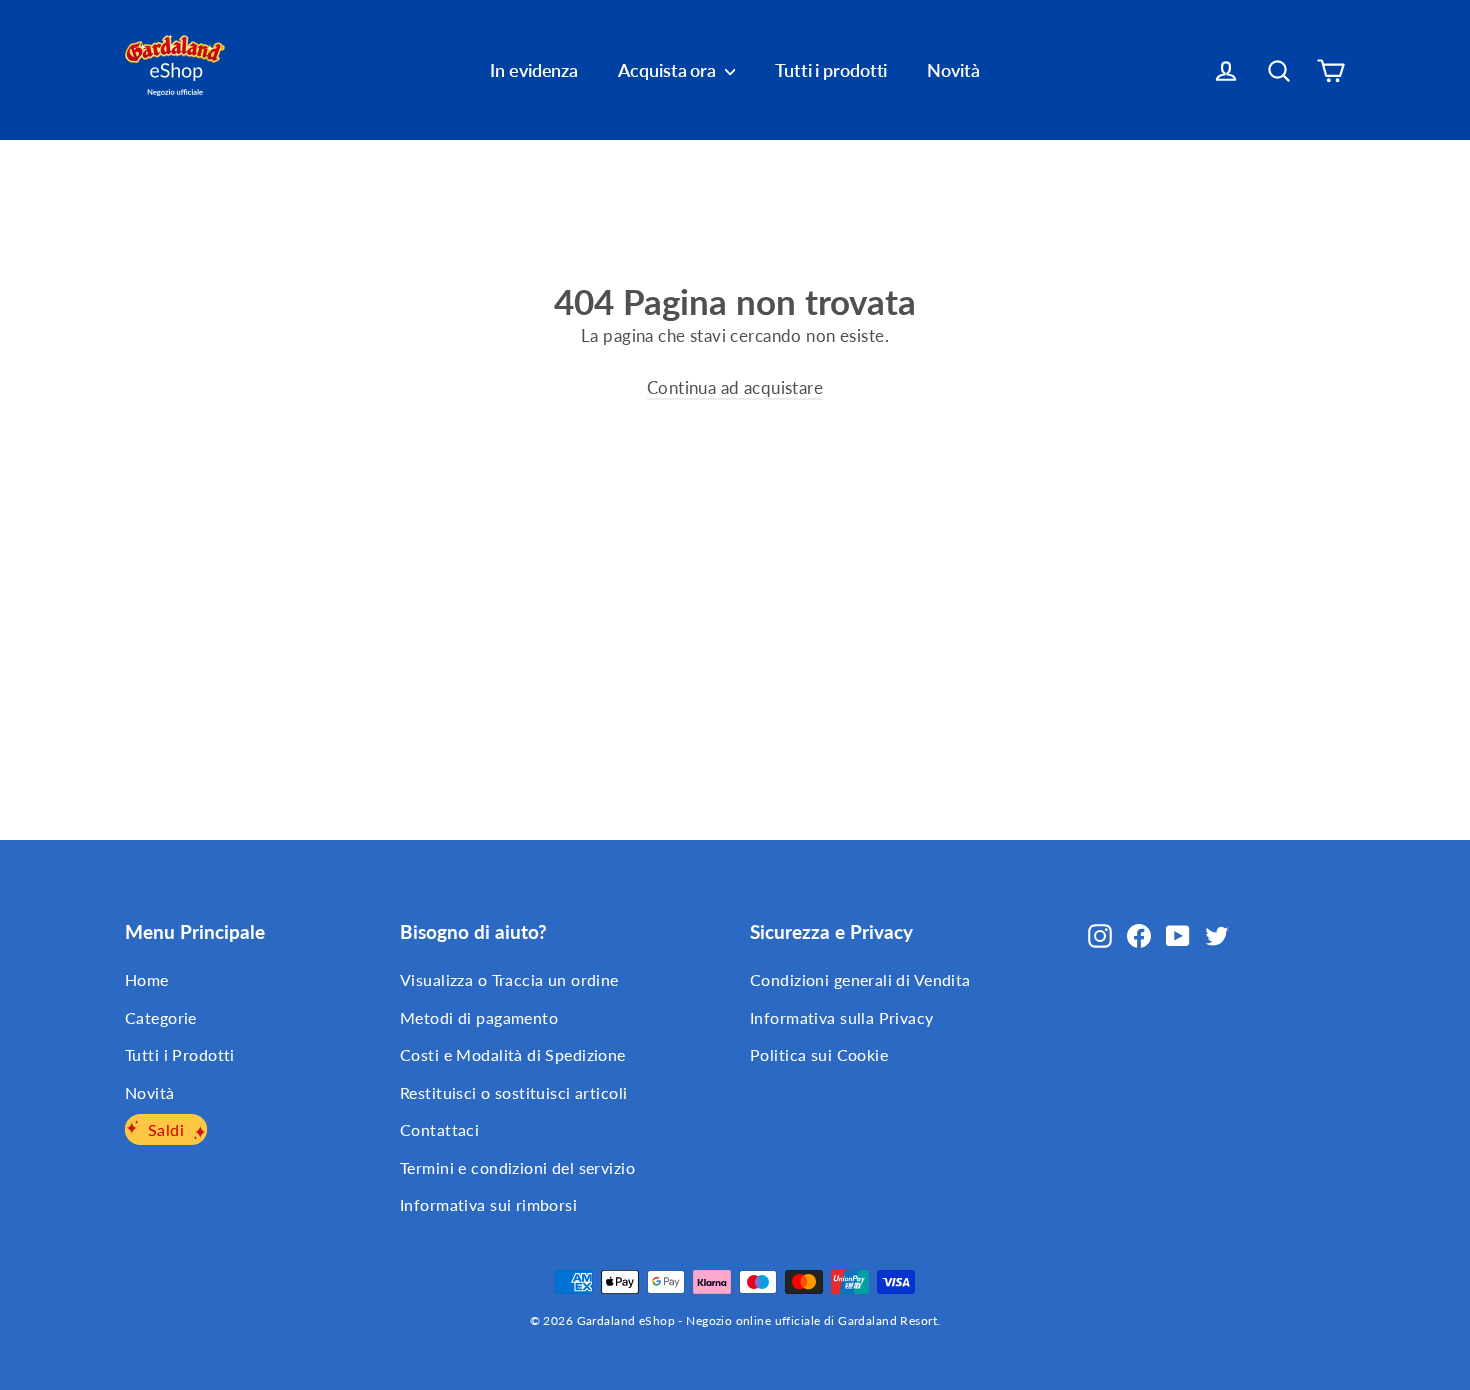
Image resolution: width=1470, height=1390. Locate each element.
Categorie (161, 1017)
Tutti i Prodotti (180, 1054)
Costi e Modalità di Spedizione (513, 1054)
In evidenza (534, 70)
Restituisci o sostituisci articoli (513, 1092)
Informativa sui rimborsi (488, 1204)
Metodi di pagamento (479, 1017)
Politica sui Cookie (819, 1054)
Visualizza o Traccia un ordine (509, 979)
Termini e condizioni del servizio (517, 1167)
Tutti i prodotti (831, 70)
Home (147, 979)
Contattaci (439, 1129)
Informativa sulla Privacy (842, 1017)
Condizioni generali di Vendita (860, 979)
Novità (953, 70)
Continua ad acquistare (735, 387)
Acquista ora (669, 70)
